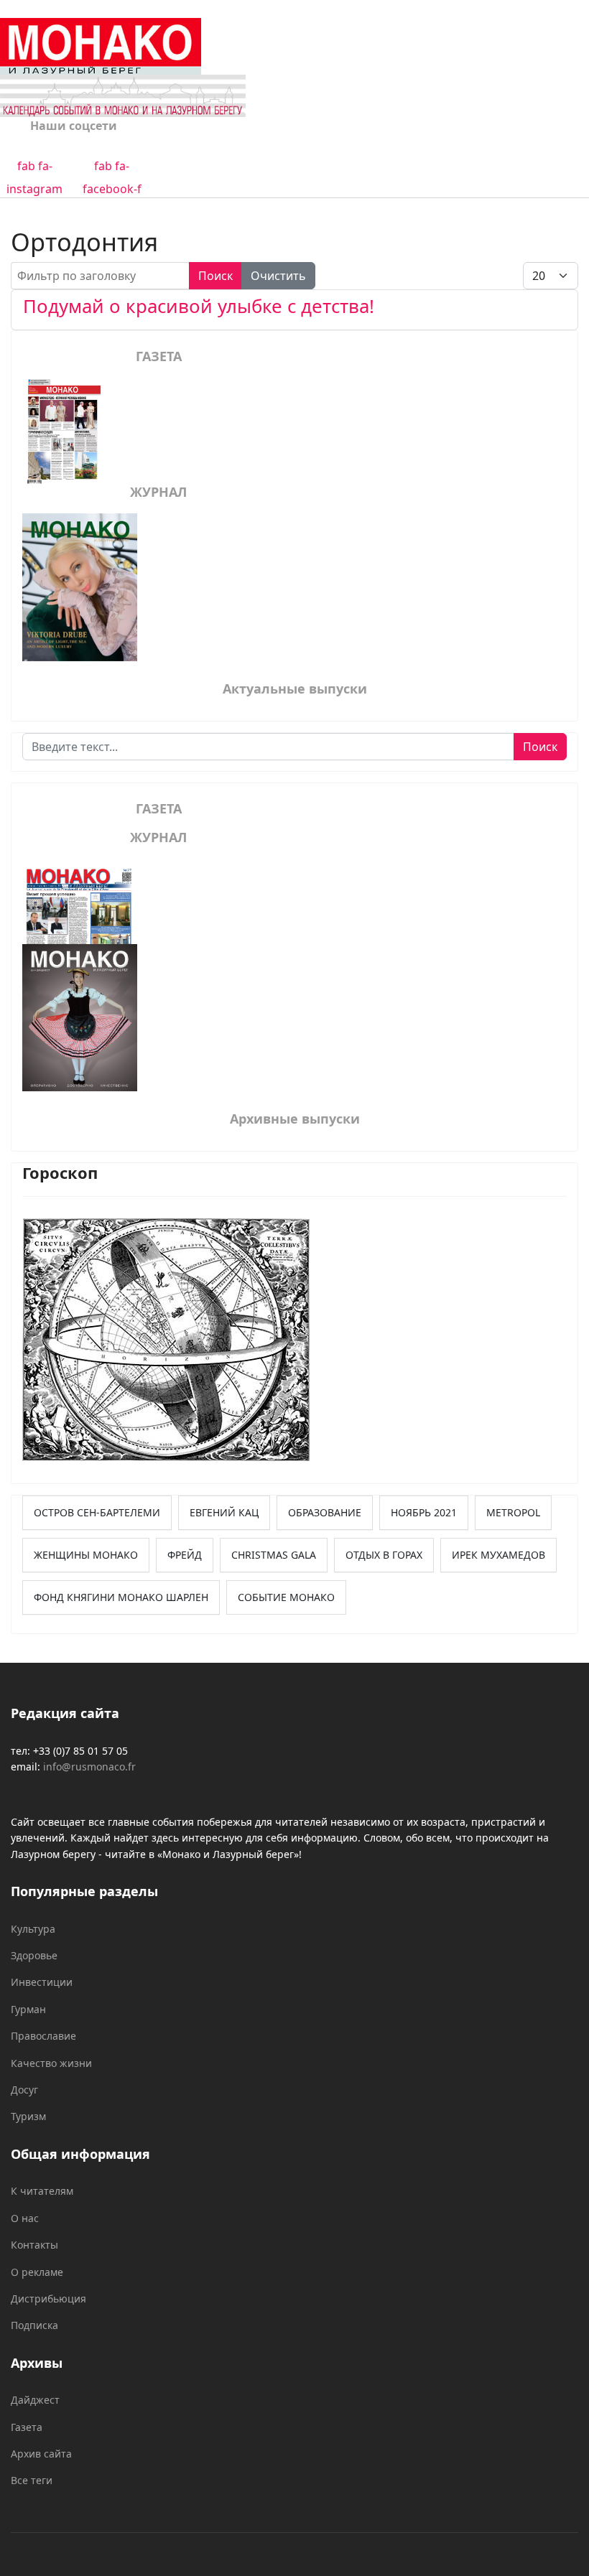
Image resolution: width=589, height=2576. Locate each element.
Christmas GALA (274, 1555)
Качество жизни (51, 2063)
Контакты (34, 2245)
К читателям (42, 2191)
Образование (325, 1512)
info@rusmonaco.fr (89, 1767)
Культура (33, 1929)
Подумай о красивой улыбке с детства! (199, 306)
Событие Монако (286, 1597)
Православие (43, 2036)
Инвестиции (42, 1982)
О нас (25, 2218)
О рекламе (37, 2272)
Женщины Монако (86, 1555)
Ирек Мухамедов (498, 1555)
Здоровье (34, 1955)
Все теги (32, 2480)
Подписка (34, 2325)
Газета (27, 2427)
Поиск (215, 276)
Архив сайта (41, 2454)
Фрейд (185, 1555)
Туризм (28, 2116)
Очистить (278, 276)
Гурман (28, 2009)
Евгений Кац (224, 1512)
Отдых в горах (384, 1555)
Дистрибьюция (48, 2299)
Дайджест (35, 2400)
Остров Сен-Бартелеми (97, 1512)
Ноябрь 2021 (424, 1512)
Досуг (24, 2090)
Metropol (513, 1512)
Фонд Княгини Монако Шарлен (121, 1597)
